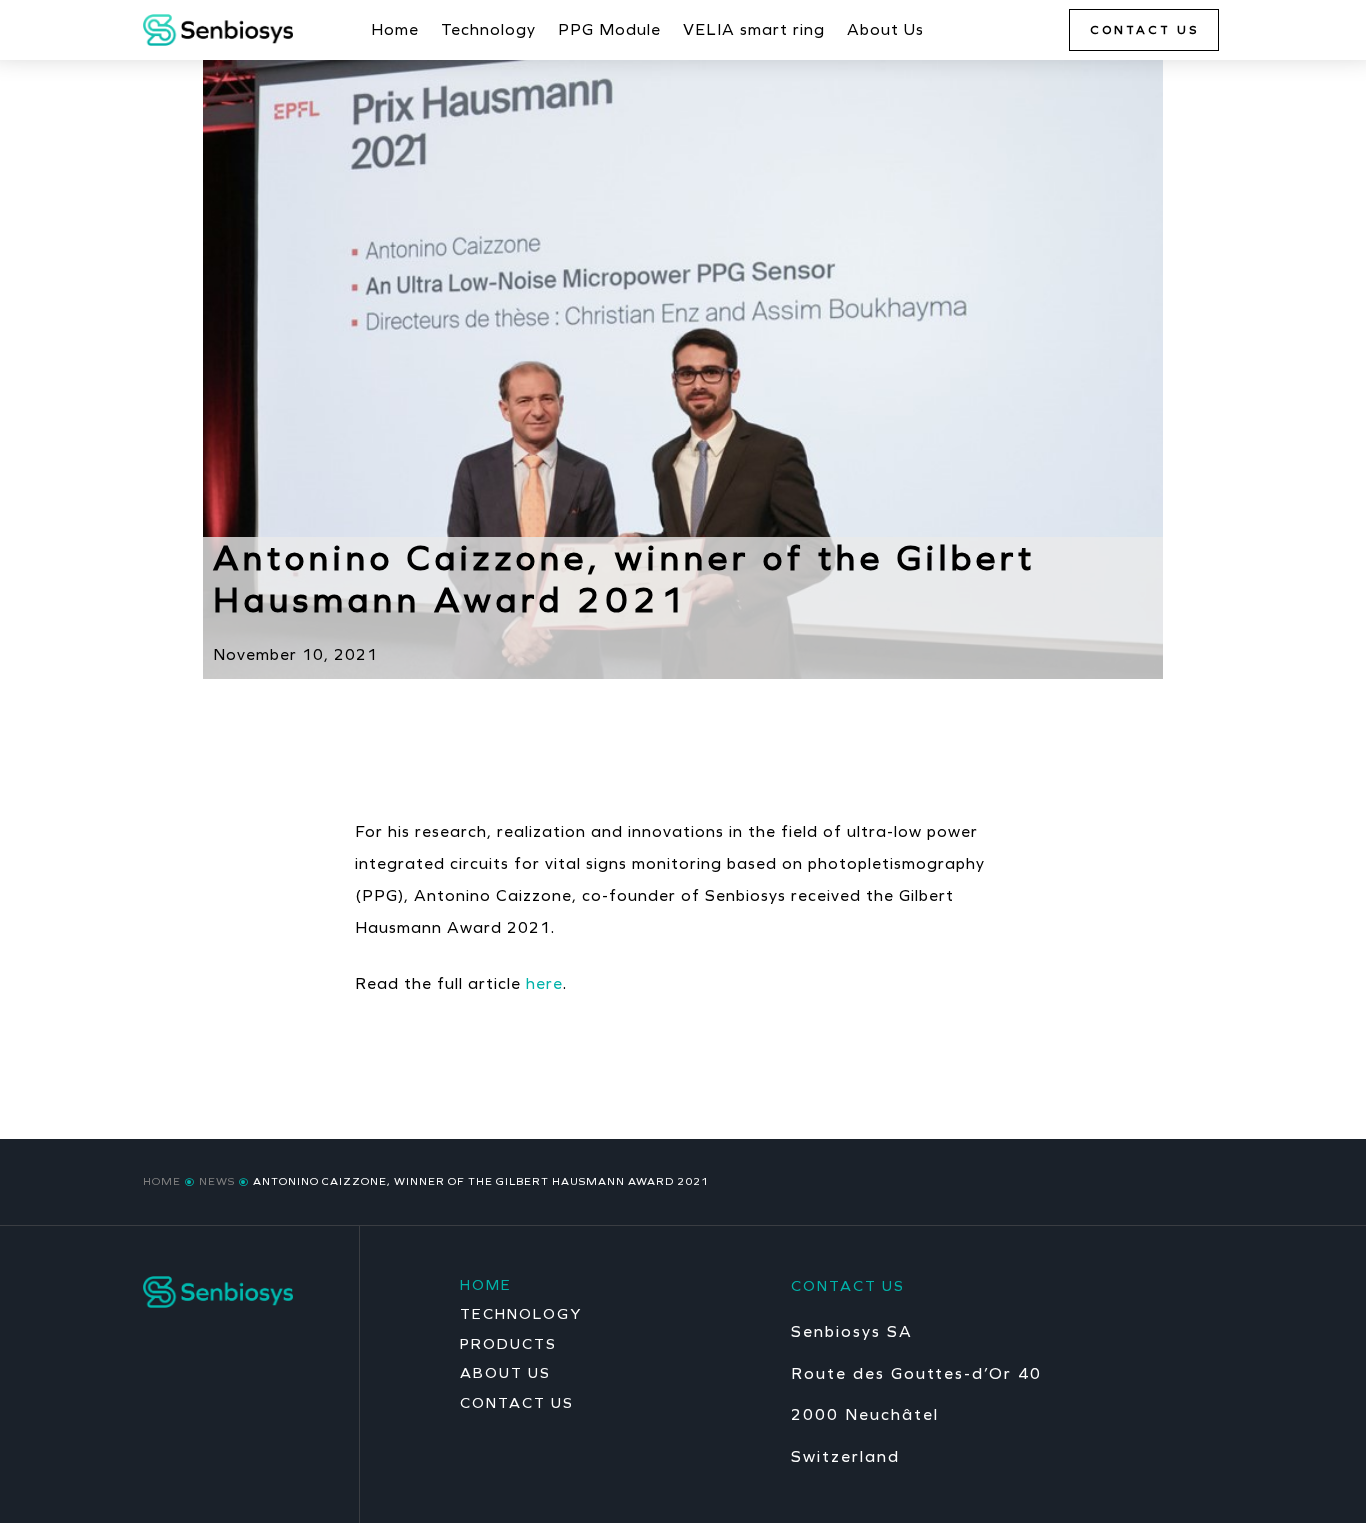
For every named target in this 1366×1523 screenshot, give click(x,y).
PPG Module (609, 31)
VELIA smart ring (754, 31)
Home (395, 31)
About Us (885, 31)
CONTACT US (1144, 30)
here (544, 983)
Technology (488, 31)
